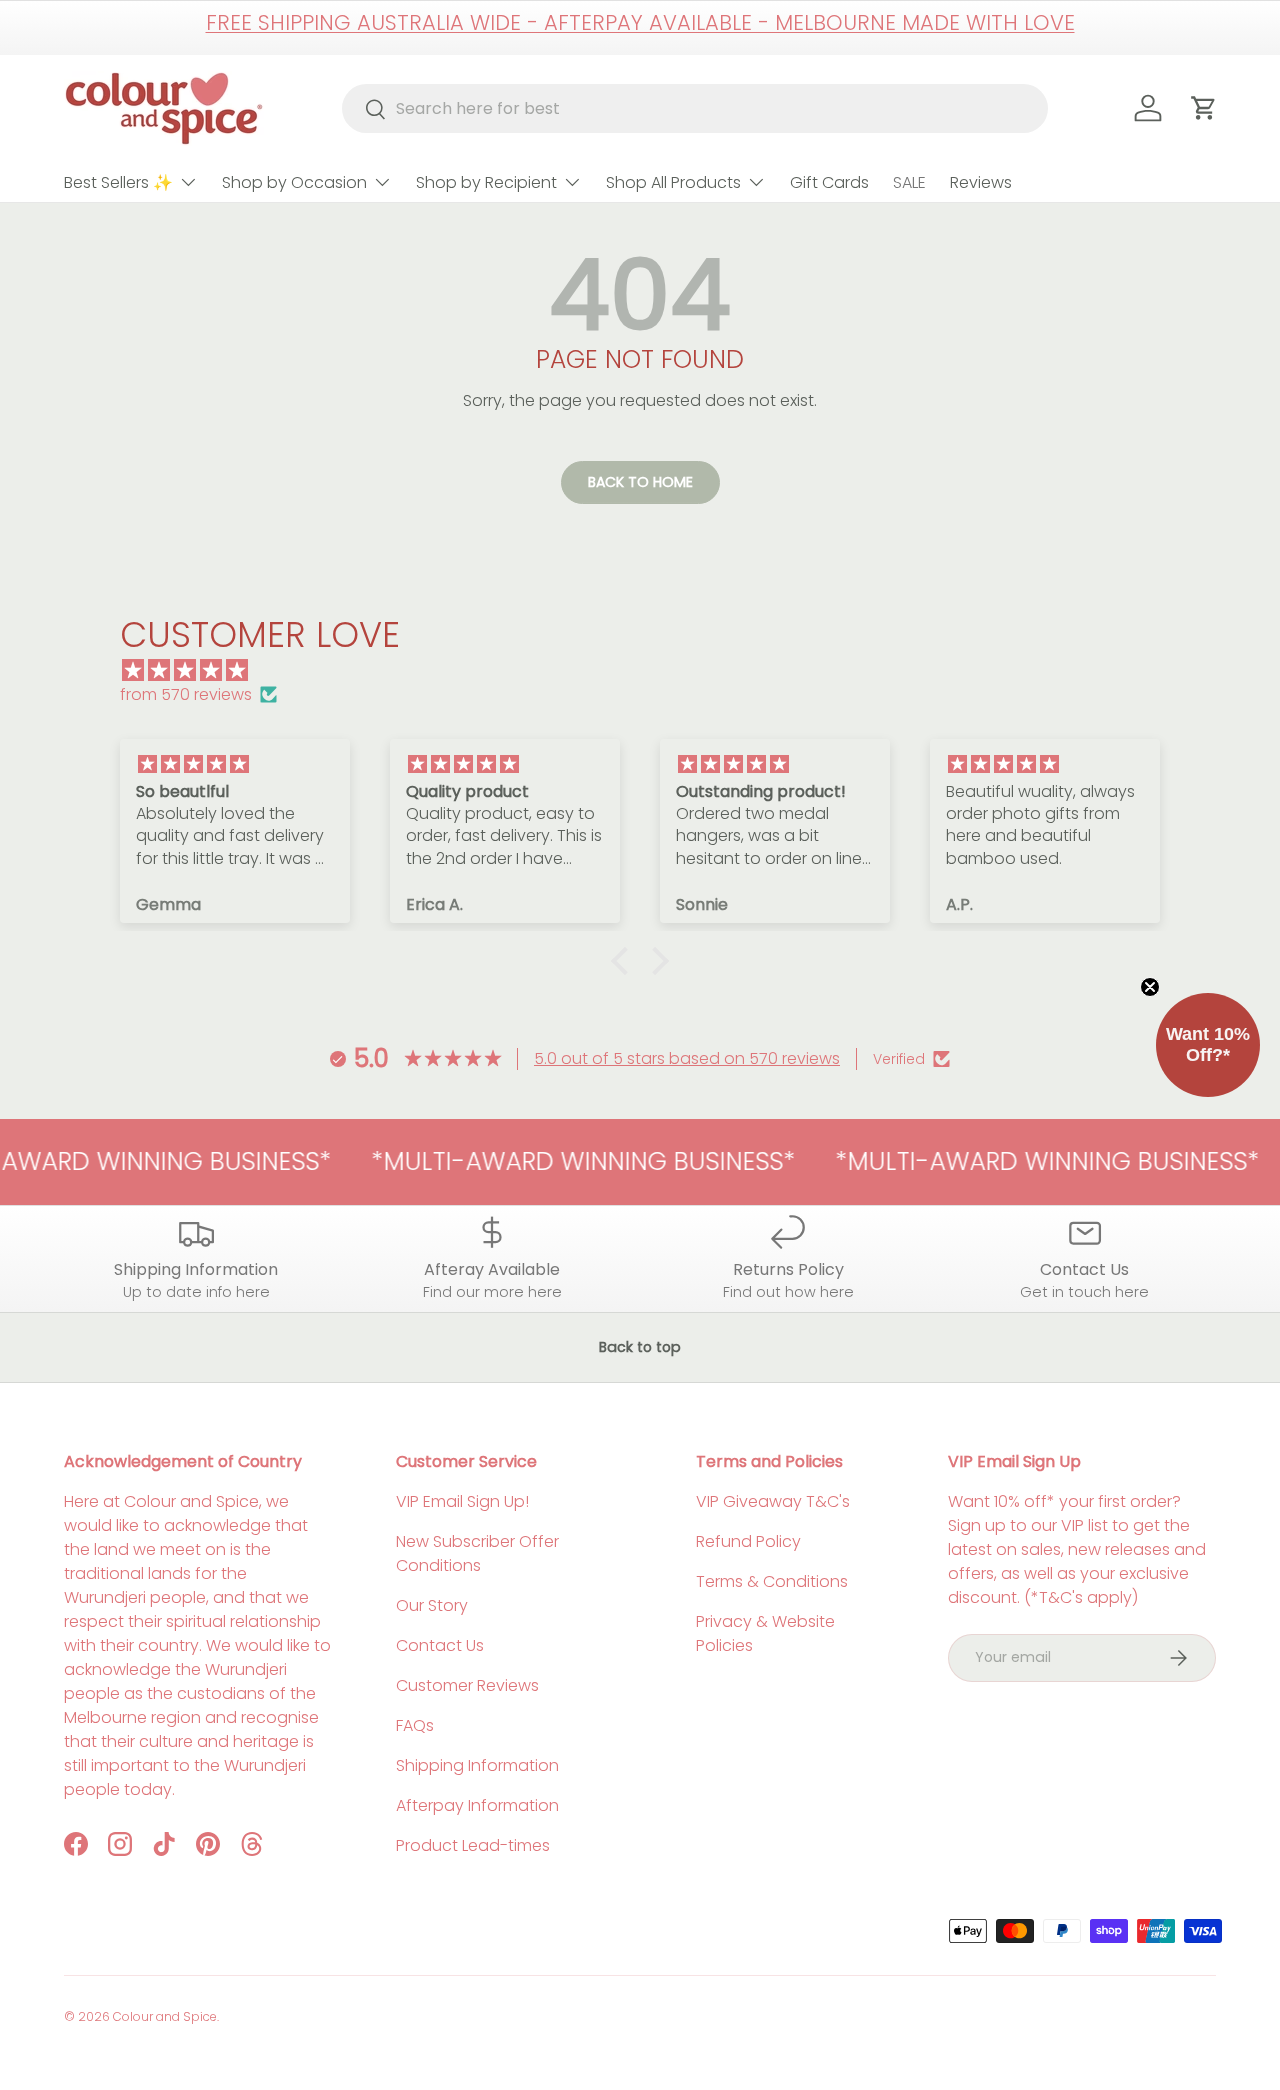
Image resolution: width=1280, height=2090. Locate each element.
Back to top (640, 1347)
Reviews (981, 182)
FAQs (415, 1725)
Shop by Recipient (486, 182)
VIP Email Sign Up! (462, 1501)
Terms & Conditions (772, 1581)
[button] (625, 961)
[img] (650, 670)
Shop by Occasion (294, 182)
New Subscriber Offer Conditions (477, 1553)
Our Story (432, 1605)
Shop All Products (673, 182)
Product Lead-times (473, 1845)
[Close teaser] (1150, 987)
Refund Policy (748, 1541)
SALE (909, 182)
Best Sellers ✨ (118, 182)
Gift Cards (829, 182)
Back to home (640, 482)
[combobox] (695, 108)
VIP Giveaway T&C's (773, 1501)
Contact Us (440, 1645)
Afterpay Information (477, 1805)
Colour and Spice (165, 2016)
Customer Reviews (467, 1685)
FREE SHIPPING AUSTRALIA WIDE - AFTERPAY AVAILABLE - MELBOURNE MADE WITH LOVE (640, 22)
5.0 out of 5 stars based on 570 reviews (687, 1058)
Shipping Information (477, 1765)
